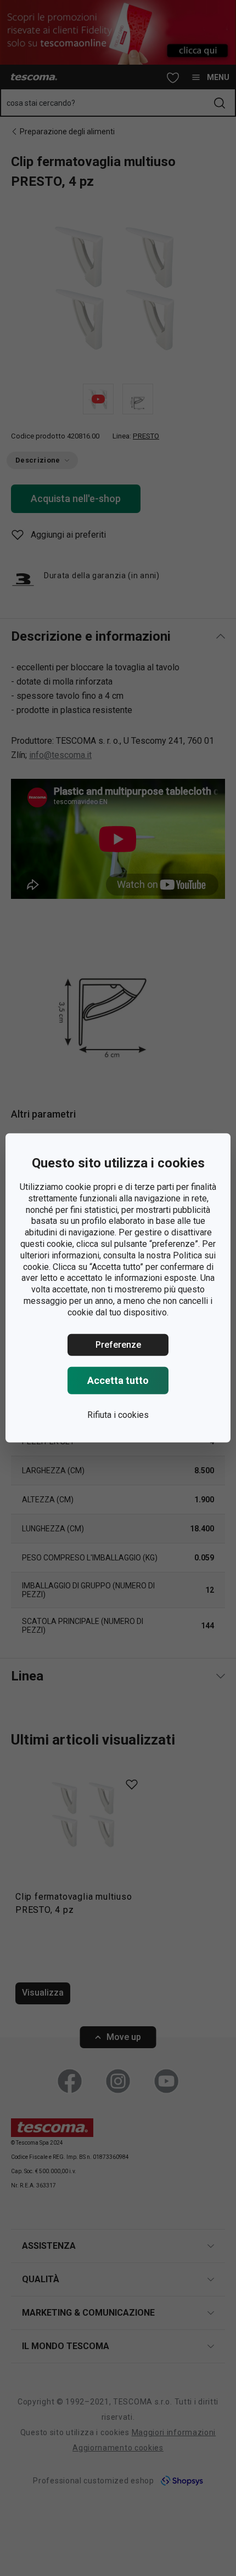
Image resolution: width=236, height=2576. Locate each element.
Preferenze (118, 1344)
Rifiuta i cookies (118, 1414)
